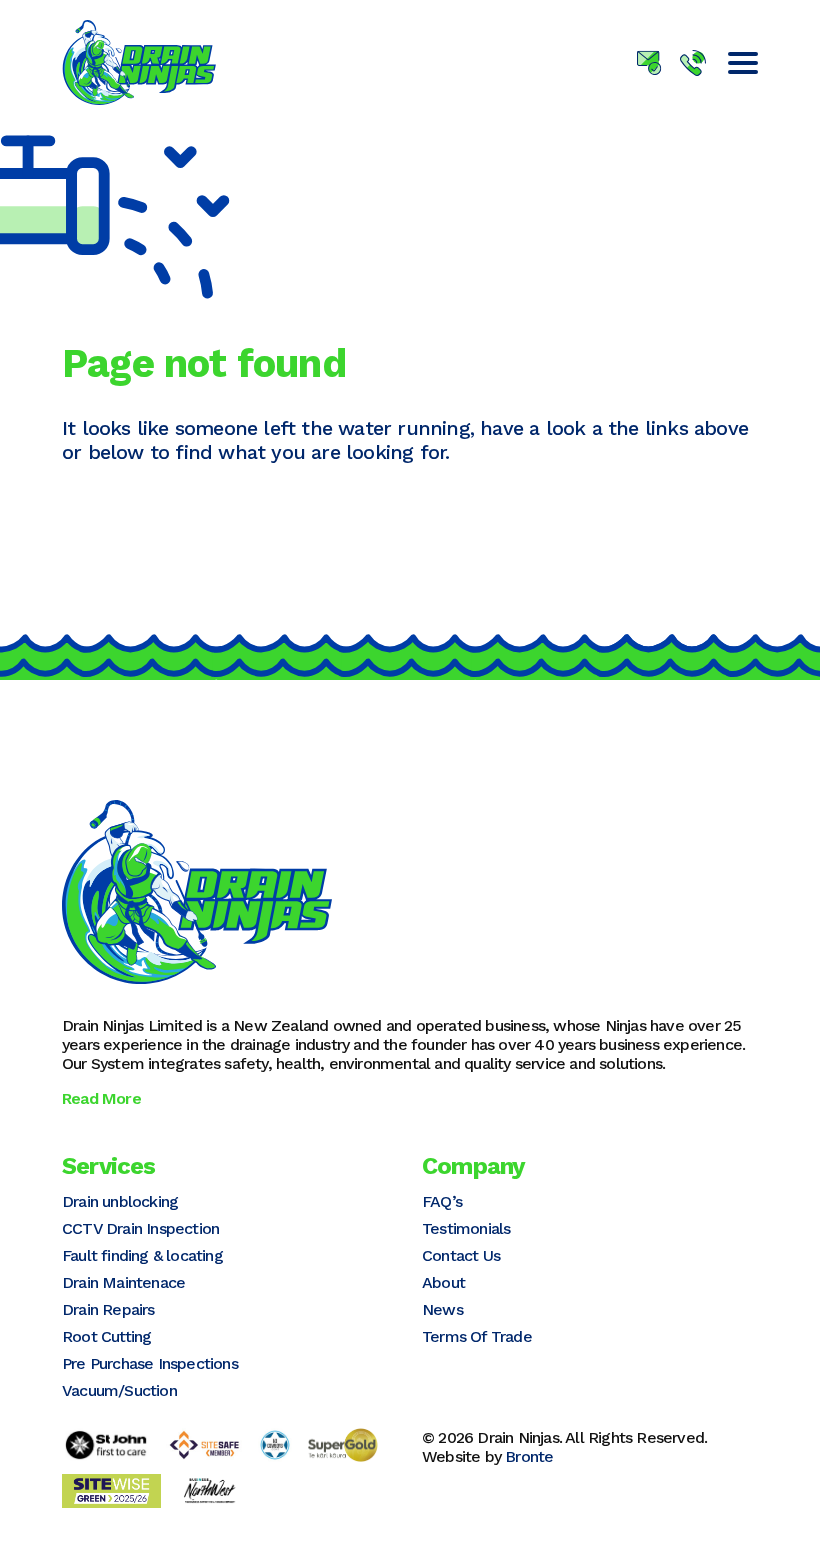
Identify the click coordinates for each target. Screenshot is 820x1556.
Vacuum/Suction (119, 1390)
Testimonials (466, 1228)
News (442, 1309)
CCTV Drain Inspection (140, 1228)
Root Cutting (106, 1336)
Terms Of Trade (477, 1336)
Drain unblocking (120, 1201)
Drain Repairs (108, 1309)
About (443, 1282)
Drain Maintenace (123, 1282)
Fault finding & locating (142, 1255)
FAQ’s (442, 1201)
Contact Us (461, 1255)
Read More (101, 1098)
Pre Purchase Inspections (150, 1363)
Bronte (529, 1456)
